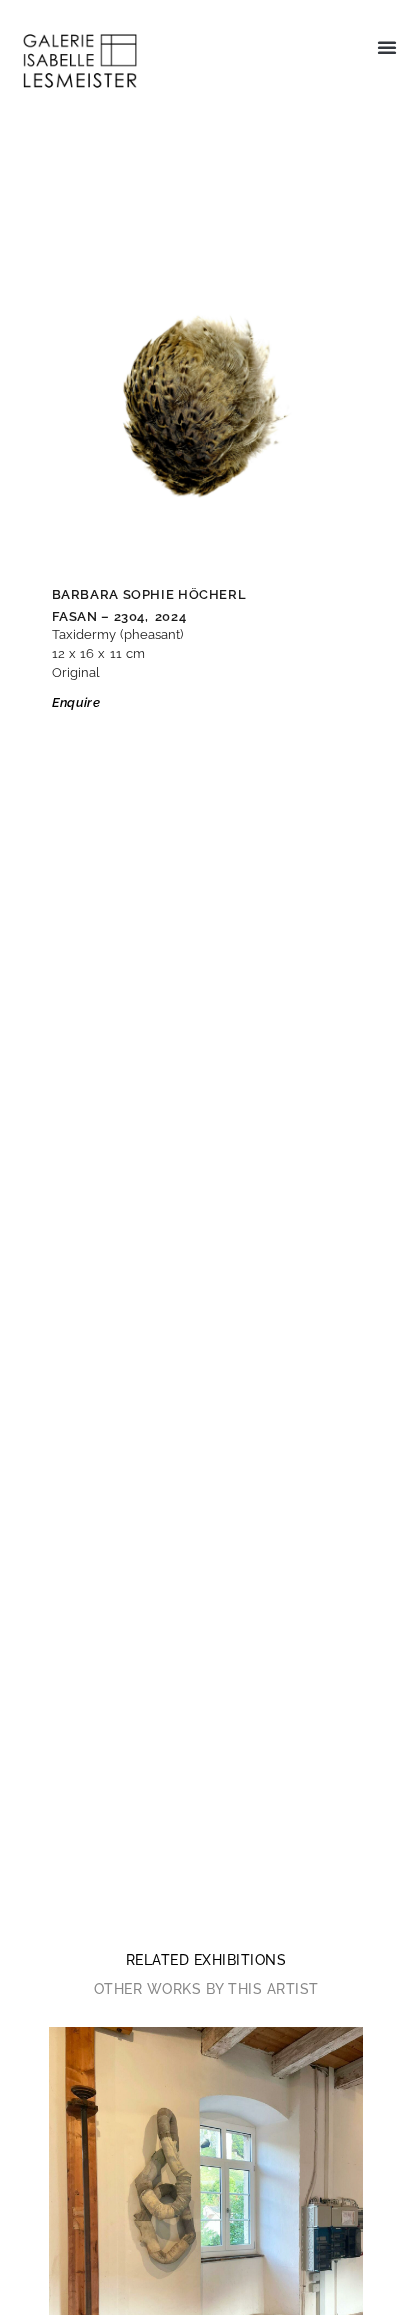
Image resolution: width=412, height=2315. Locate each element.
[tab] (206, 1960)
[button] (387, 47)
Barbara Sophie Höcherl (149, 594)
